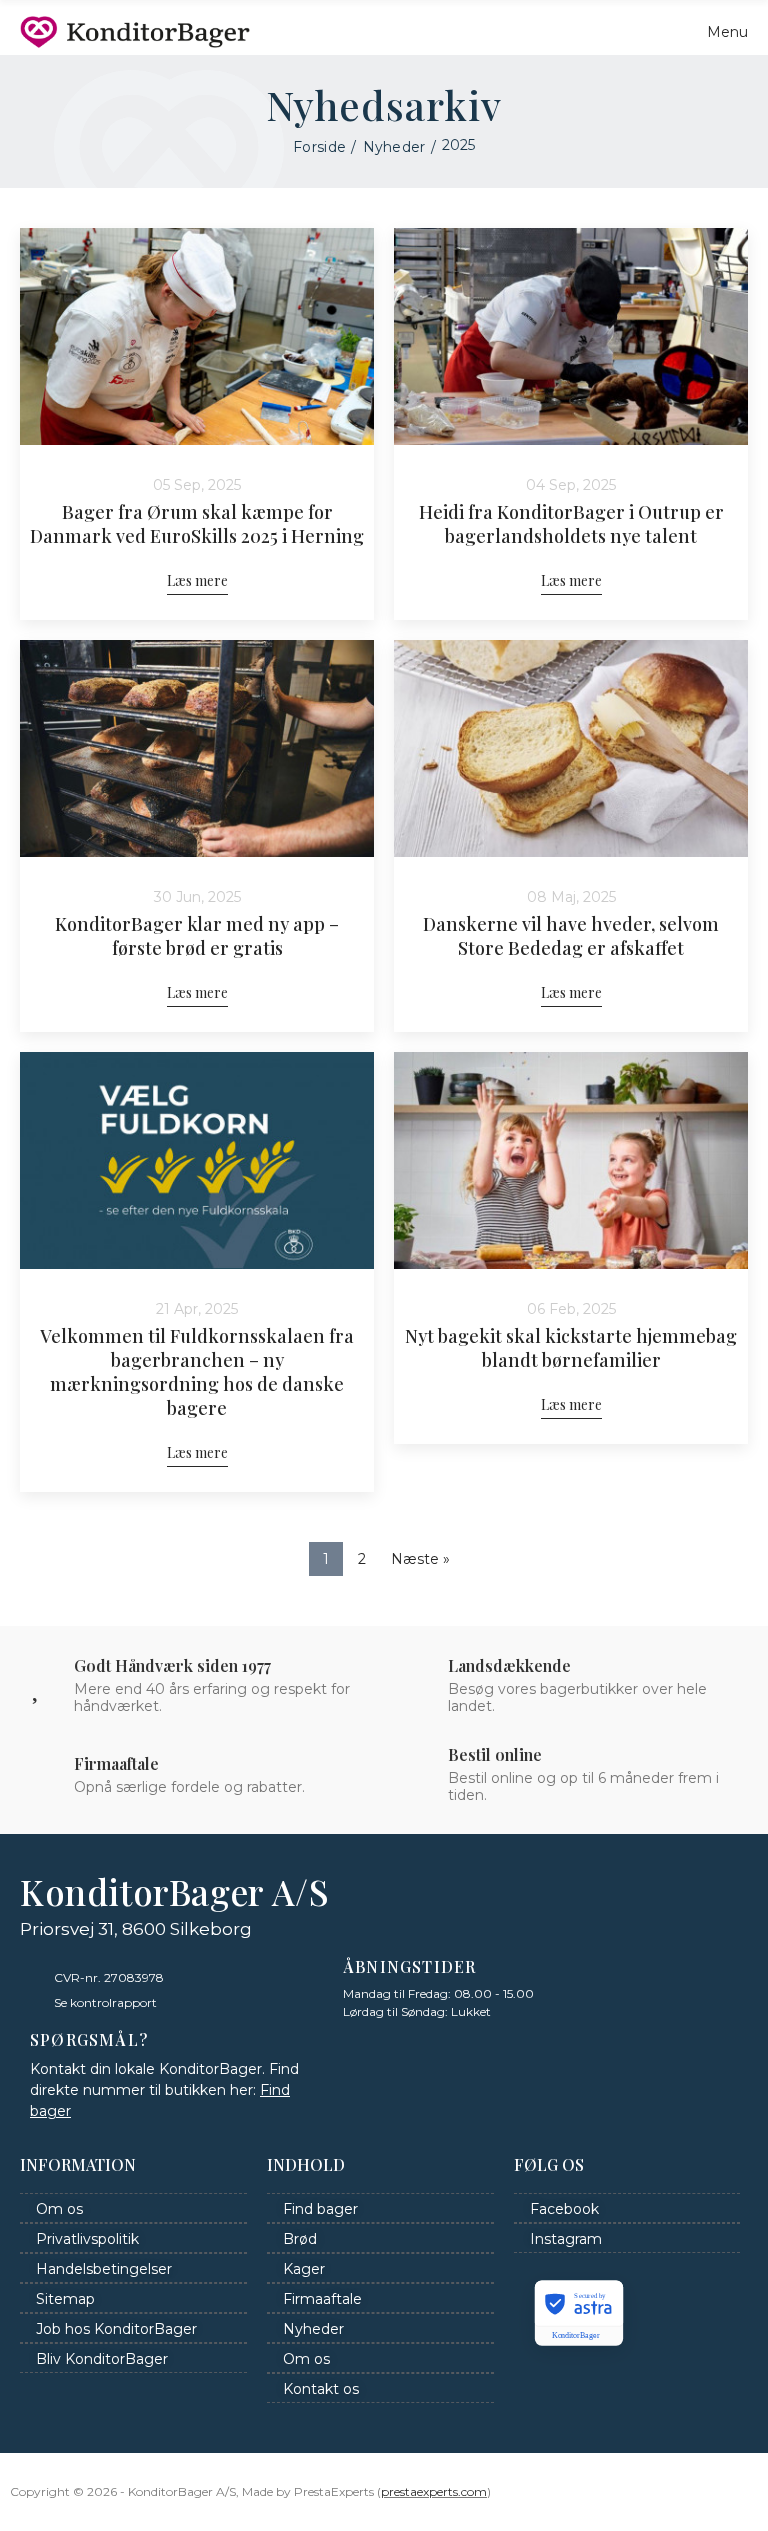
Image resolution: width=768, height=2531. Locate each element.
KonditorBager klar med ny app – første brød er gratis (197, 936)
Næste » (420, 1559)
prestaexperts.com (434, 2491)
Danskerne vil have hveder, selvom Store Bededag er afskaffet (571, 936)
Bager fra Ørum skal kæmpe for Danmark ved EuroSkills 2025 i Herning (197, 524)
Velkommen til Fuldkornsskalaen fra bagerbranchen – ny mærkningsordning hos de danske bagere (197, 1372)
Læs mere (197, 580)
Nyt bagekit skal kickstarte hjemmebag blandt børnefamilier (571, 1348)
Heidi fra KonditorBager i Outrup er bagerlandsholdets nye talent (571, 524)
